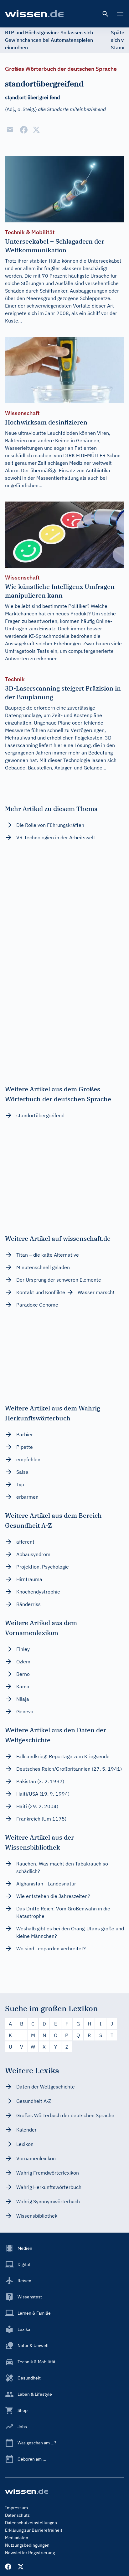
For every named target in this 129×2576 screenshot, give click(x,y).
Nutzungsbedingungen (27, 2545)
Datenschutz (17, 2515)
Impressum (16, 2508)
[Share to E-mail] (10, 130)
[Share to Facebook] (24, 130)
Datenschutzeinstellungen (31, 2523)
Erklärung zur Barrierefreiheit (34, 2530)
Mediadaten (17, 2538)
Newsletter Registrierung (30, 2553)
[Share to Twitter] (36, 130)
